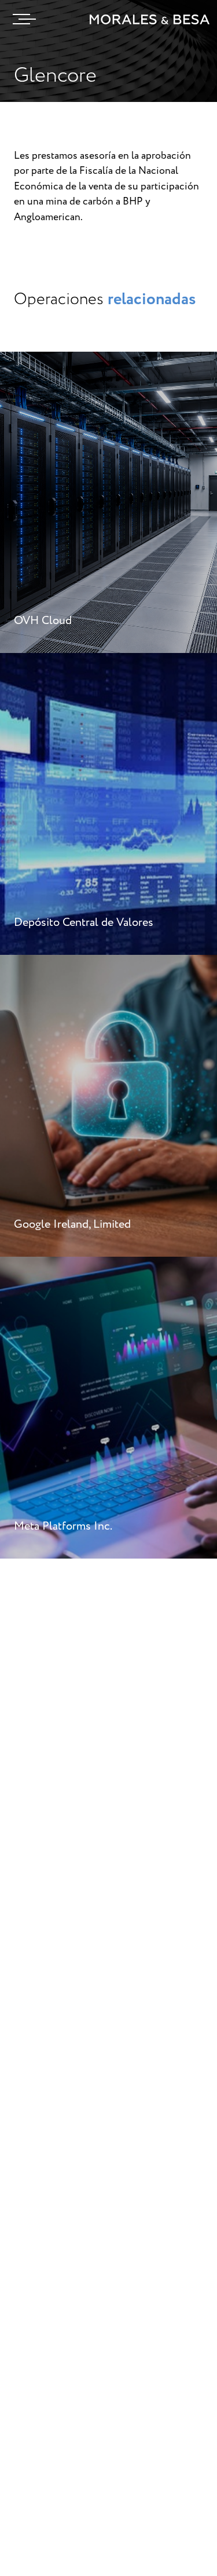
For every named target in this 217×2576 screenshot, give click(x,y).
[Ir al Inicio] (150, 19)
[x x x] (21, 19)
